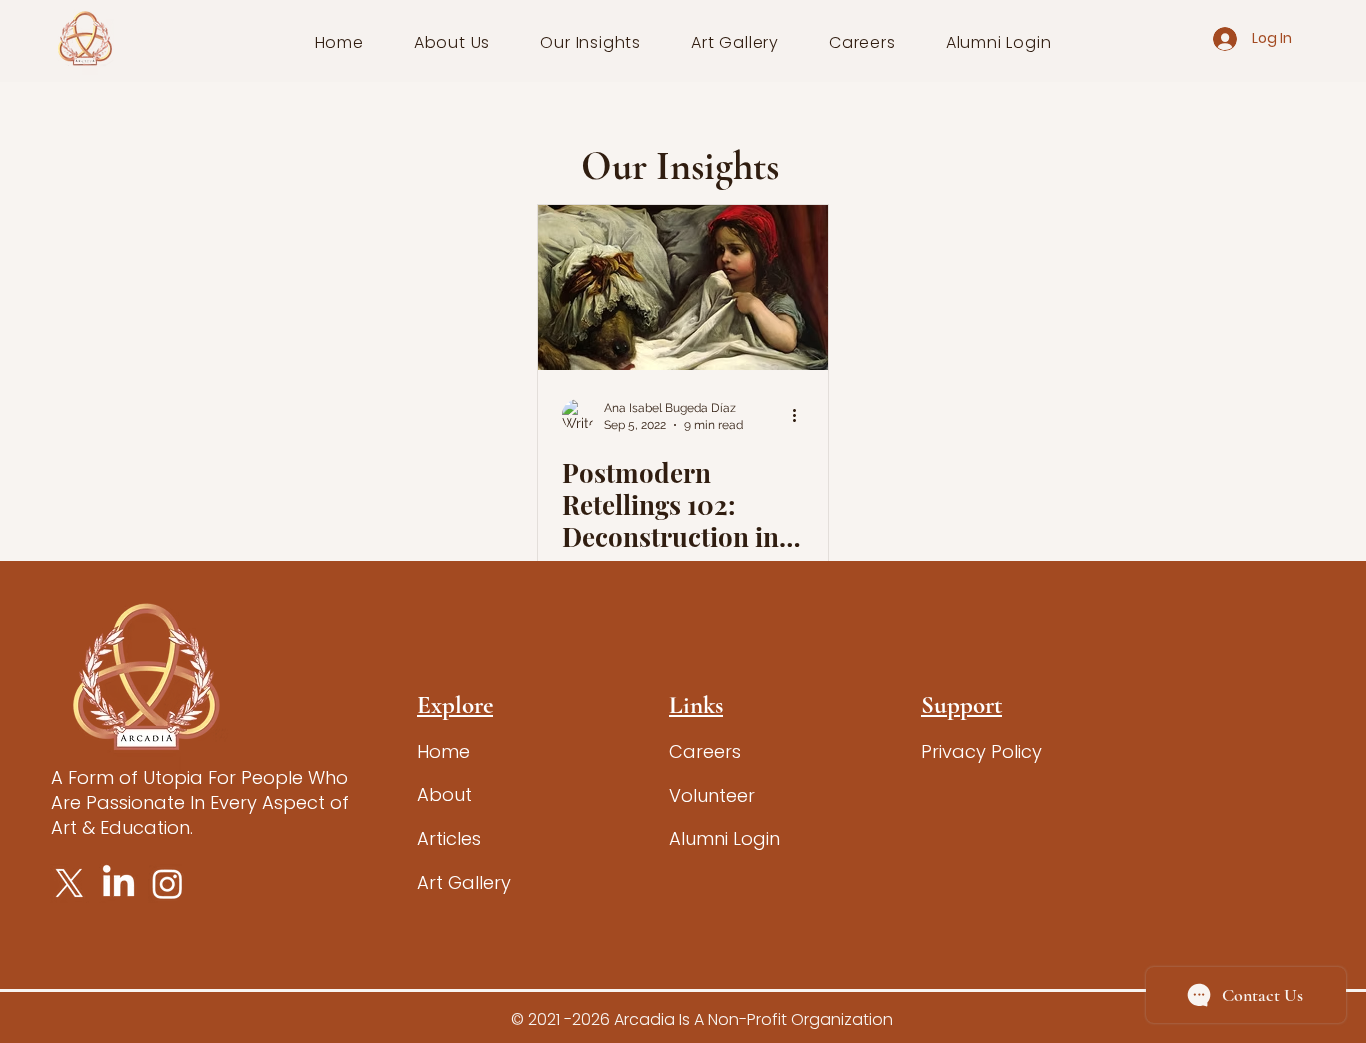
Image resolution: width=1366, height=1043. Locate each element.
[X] (69, 883)
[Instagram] (167, 883)
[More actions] (801, 415)
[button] (452, 42)
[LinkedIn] (118, 883)
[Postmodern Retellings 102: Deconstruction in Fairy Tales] (683, 287)
